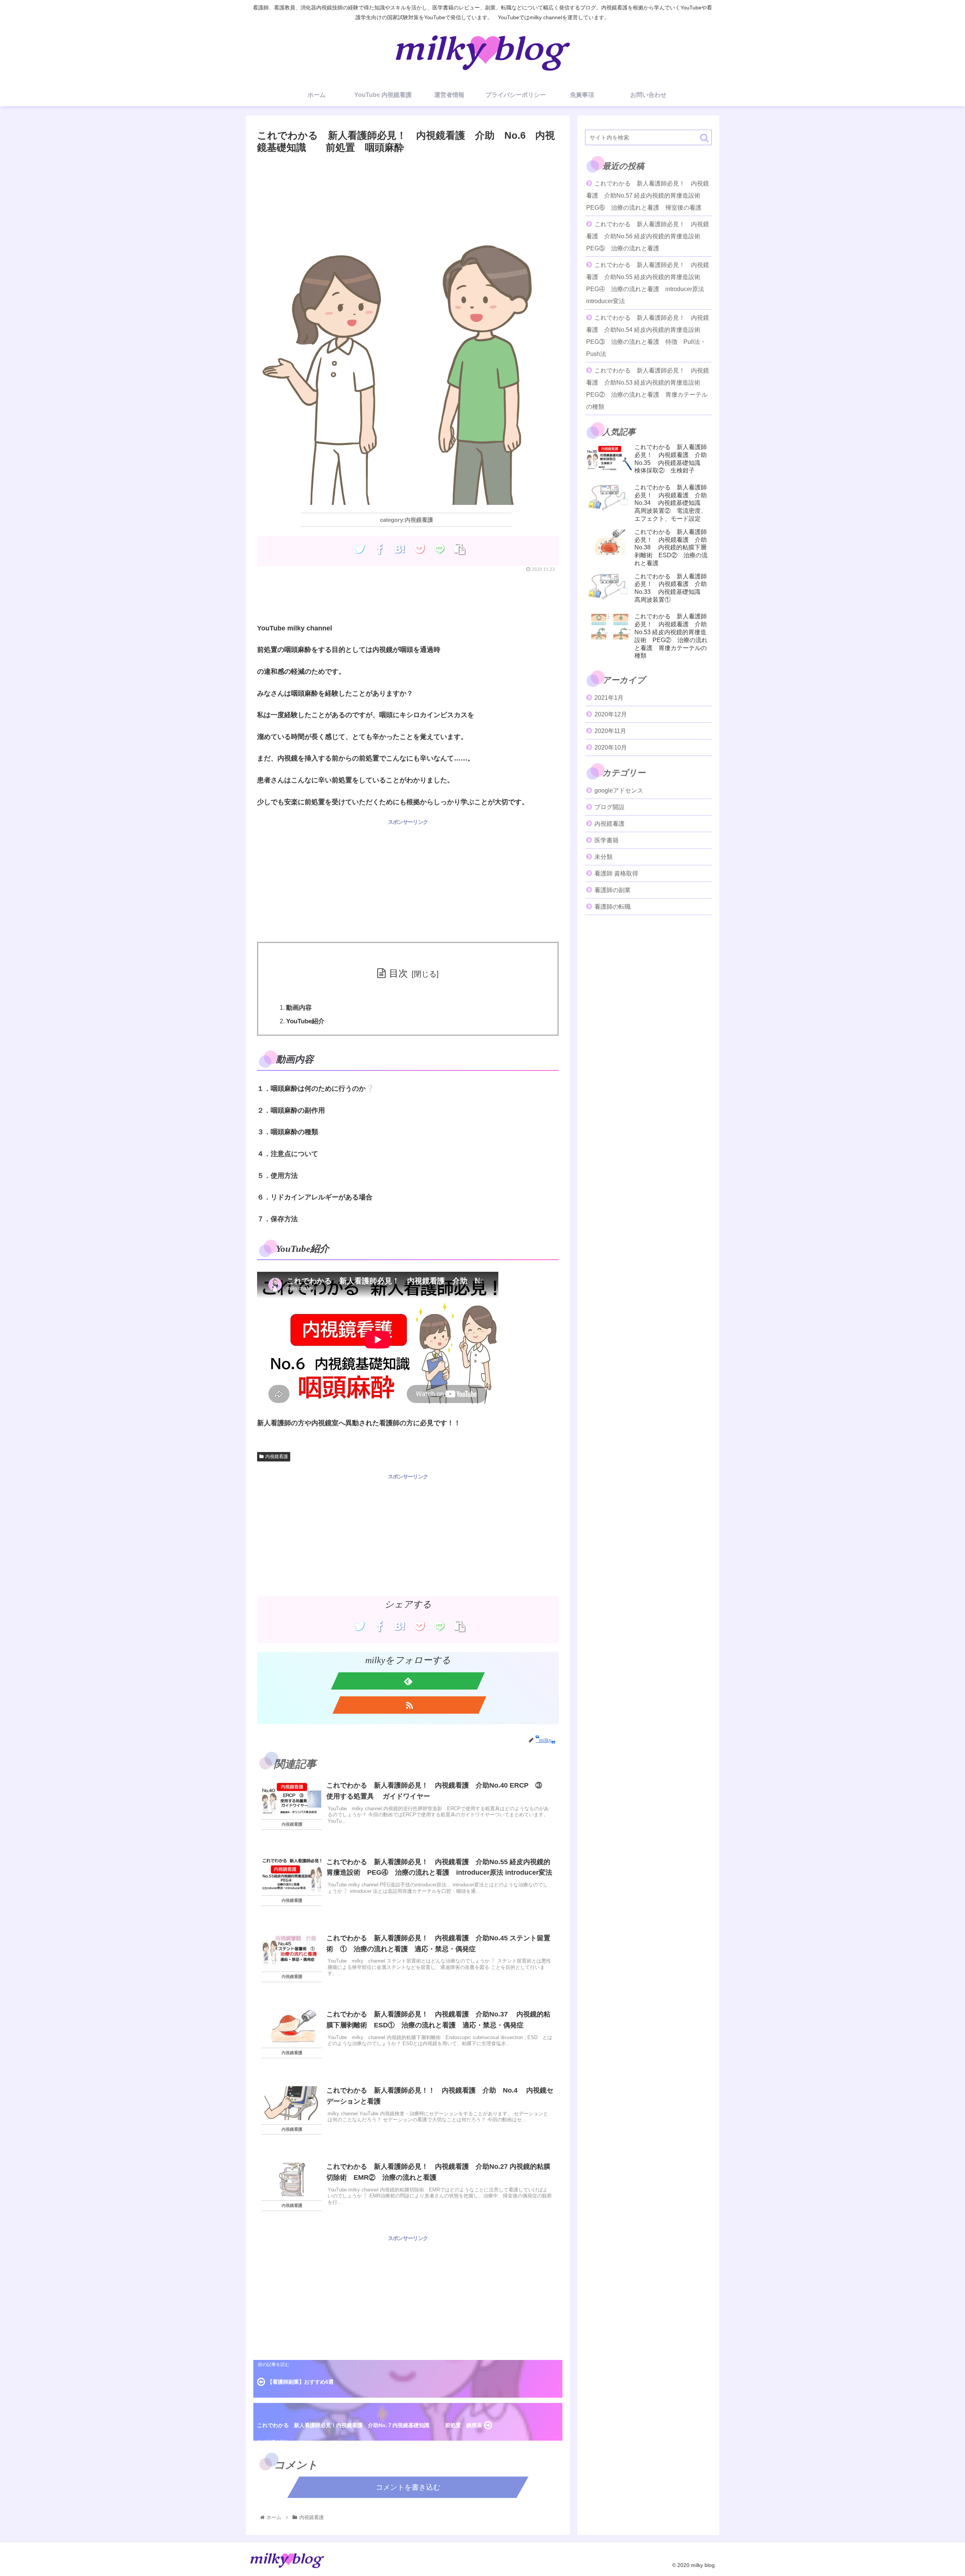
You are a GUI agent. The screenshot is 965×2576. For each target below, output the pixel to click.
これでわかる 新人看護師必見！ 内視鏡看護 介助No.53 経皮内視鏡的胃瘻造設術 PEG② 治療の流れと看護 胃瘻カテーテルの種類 (648, 389)
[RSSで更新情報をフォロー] (409, 1705)
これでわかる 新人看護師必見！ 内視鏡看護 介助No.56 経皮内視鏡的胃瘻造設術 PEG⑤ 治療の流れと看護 (648, 236)
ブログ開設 (610, 807)
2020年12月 (611, 714)
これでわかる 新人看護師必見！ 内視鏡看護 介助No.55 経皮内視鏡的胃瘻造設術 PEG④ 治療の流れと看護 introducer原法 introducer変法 (648, 283)
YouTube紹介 (305, 1021)
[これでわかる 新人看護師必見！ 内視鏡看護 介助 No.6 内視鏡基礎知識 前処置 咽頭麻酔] (399, 549)
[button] (704, 138)
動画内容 (299, 1008)
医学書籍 (607, 840)
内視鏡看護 (277, 1457)
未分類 (604, 857)
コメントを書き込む (408, 2487)
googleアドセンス (619, 790)
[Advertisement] (408, 177)
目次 (398, 973)
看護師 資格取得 (616, 873)
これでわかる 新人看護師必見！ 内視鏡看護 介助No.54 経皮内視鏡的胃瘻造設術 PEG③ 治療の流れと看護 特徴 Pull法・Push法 (648, 336)
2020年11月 (610, 731)
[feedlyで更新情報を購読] (408, 1681)
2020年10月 (611, 747)
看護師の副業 (613, 890)
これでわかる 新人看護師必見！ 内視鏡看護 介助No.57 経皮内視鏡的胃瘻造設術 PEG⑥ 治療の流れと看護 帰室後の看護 (648, 195)
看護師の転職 (613, 907)
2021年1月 (609, 698)
